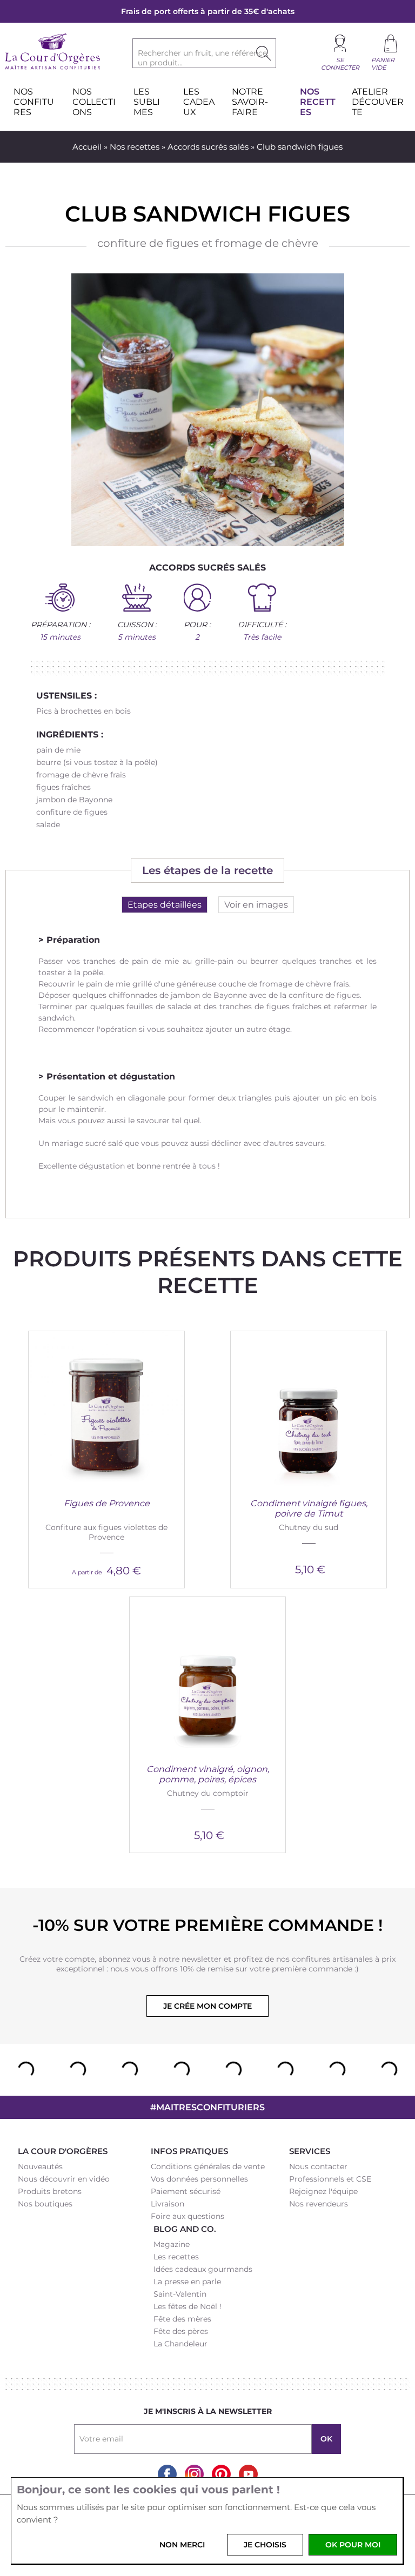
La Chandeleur (180, 2344)
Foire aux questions (188, 2216)
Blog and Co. (185, 2229)
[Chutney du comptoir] (207, 1675)
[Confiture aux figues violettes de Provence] (106, 1409)
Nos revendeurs (319, 2204)
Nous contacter (318, 2166)
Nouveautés (40, 2166)
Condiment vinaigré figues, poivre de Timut (309, 1508)
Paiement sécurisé (186, 2191)
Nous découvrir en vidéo (64, 2179)
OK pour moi (353, 2545)
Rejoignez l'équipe (323, 2191)
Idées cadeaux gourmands (203, 2269)
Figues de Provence (107, 1503)
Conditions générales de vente (208, 2166)
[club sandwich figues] (208, 410)
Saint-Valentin (180, 2294)
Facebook (167, 2474)
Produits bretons (50, 2191)
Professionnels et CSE (330, 2179)
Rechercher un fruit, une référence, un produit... (203, 58)
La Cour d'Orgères (63, 2151)
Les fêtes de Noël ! (188, 2306)
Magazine (172, 2244)
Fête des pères (181, 2331)
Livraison (168, 2204)
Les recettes (176, 2257)
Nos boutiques (45, 2204)
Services (310, 2151)
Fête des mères (182, 2319)
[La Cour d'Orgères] (53, 68)
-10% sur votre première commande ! (207, 1925)
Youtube (248, 2474)
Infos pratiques (189, 2151)
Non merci (182, 2545)
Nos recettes (135, 147)
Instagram (194, 2474)
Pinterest (221, 2474)
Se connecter (340, 64)
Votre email (101, 2439)
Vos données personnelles (199, 2179)
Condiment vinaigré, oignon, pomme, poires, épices (208, 1774)
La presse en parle (187, 2282)
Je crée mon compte (207, 2006)
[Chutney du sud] (309, 1409)
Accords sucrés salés (208, 147)
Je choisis (265, 2545)
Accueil (87, 147)
